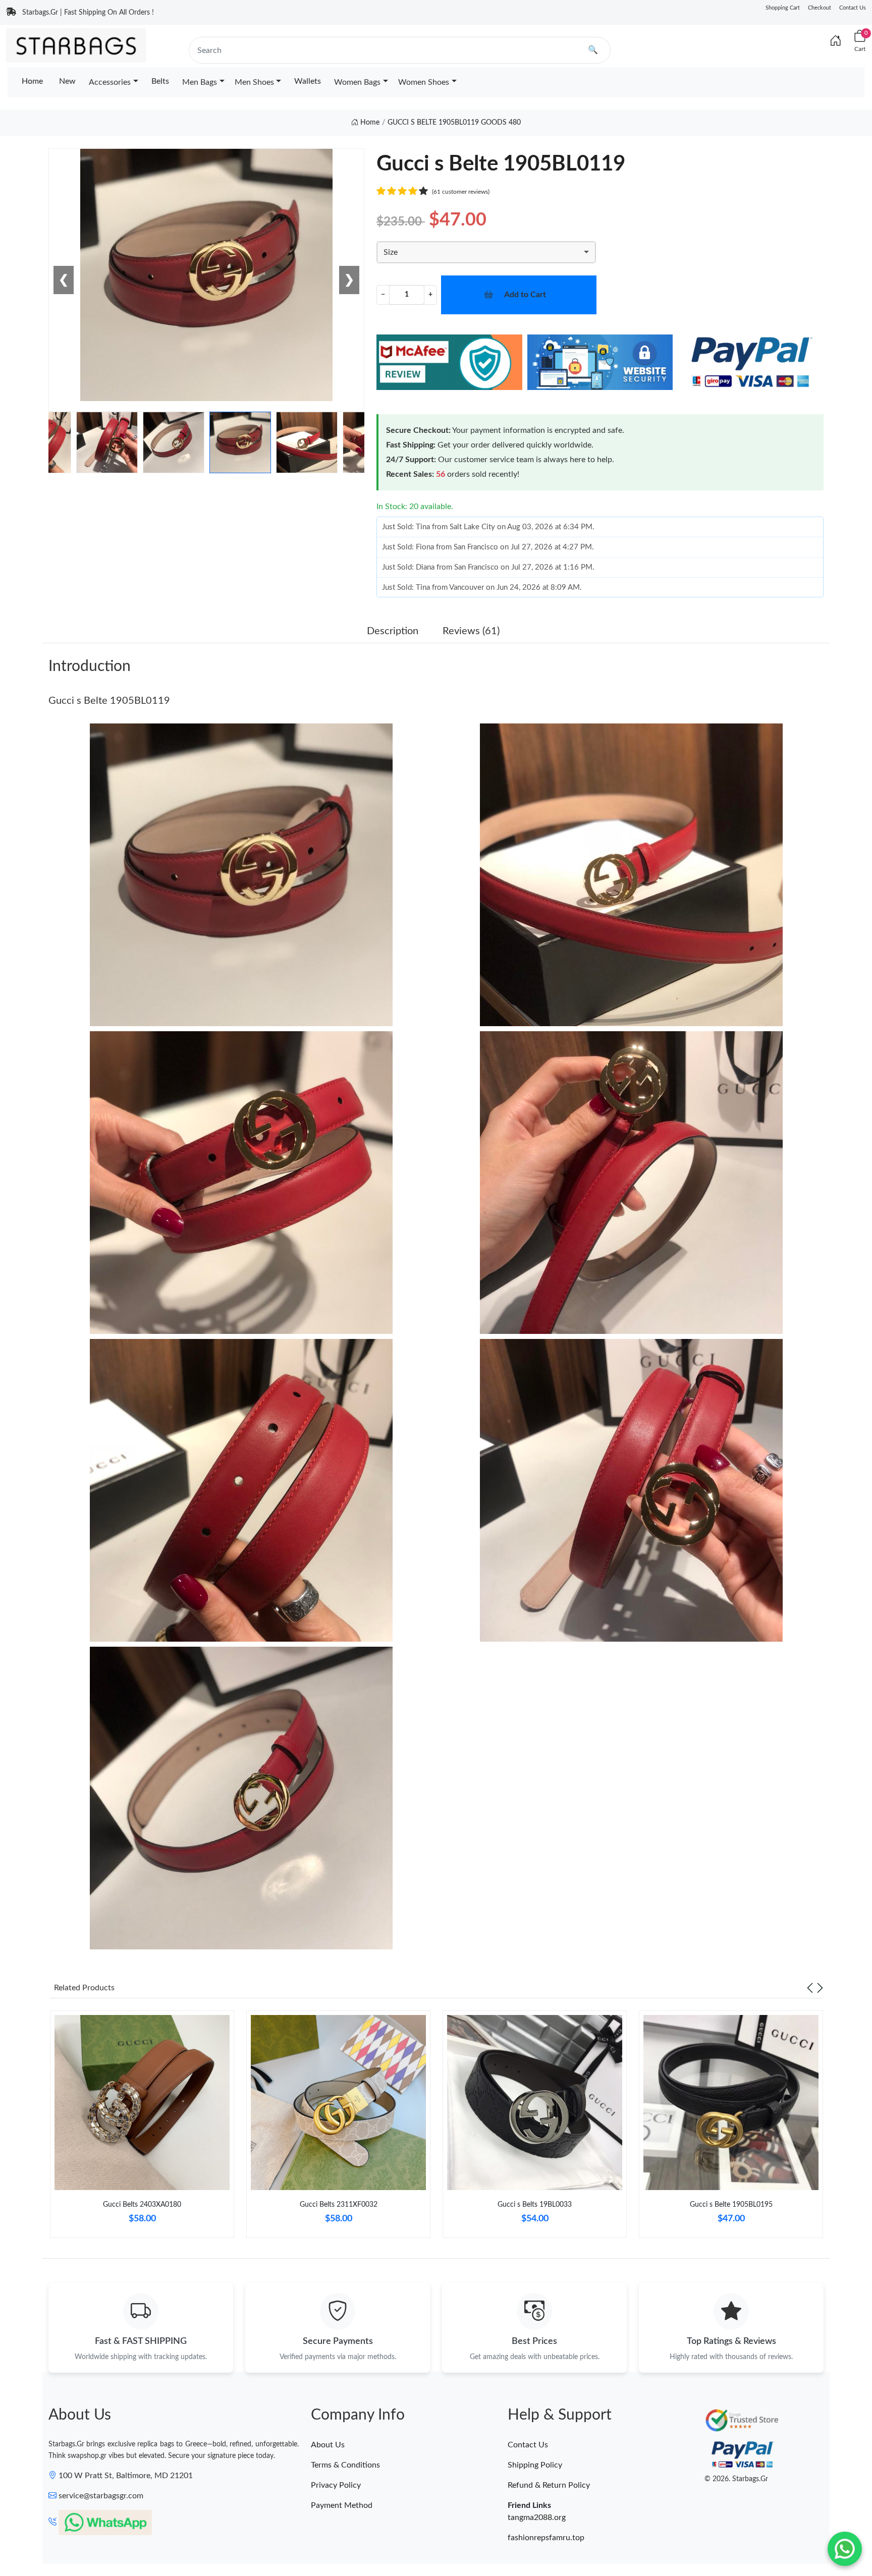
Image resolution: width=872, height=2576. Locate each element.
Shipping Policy (535, 2465)
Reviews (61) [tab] (471, 631)
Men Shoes (254, 82)
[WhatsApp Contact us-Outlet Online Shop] (845, 2549)
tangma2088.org (537, 2517)
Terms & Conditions (345, 2465)
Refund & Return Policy (549, 2485)
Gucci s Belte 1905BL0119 (109, 701)
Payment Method (342, 2505)
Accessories (110, 82)
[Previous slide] (810, 1988)
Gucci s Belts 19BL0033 (535, 2205)
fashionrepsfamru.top (546, 2538)
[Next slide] (820, 1988)
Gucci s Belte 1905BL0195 (731, 2205)
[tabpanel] (142, 2128)
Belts (160, 81)
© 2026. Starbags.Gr (736, 2479)
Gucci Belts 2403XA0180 (142, 2205)
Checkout (820, 8)
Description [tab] (393, 631)
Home (32, 81)
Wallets (308, 81)
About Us (328, 2445)
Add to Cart (525, 295)
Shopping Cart (783, 8)
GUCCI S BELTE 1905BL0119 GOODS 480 (454, 123)
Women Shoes (424, 82)
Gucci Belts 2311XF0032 (339, 2205)
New (67, 81)
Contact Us (853, 8)
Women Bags (357, 82)
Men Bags (200, 82)
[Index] (836, 41)
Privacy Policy (336, 2485)
